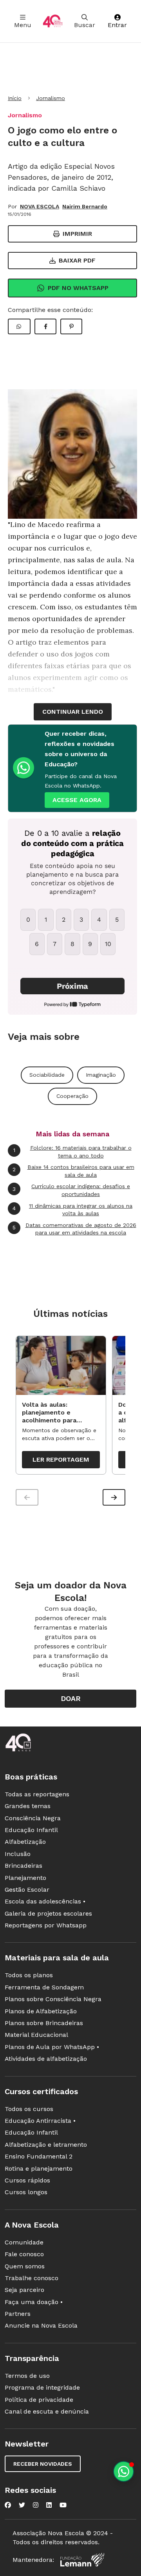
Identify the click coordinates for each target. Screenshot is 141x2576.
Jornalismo (51, 98)
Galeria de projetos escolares (48, 1913)
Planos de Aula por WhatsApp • (52, 2047)
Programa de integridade (42, 2387)
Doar (71, 1698)
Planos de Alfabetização (41, 2011)
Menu (23, 25)
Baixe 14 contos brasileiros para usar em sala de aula (73, 1171)
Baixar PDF (77, 260)
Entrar (117, 25)
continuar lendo (73, 712)
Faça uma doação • (34, 2302)
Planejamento (25, 1878)
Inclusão (18, 1854)
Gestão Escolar (27, 1890)
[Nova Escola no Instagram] (36, 2505)
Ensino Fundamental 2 (39, 2156)
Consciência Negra (33, 1818)
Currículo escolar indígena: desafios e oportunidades (71, 1190)
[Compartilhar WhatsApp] (19, 326)
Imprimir (77, 234)
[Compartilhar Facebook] (45, 326)
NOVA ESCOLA (40, 206)
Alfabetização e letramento (46, 2145)
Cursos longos (26, 2192)
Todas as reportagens (37, 1794)
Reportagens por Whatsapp (46, 1925)
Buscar (85, 25)
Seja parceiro (24, 2290)
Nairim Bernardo (85, 206)
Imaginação (101, 1075)
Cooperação (72, 1096)
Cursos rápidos (27, 2180)
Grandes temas (28, 1806)
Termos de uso (27, 2376)
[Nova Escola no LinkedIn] (49, 2505)
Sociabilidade (47, 1075)
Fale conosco (24, 2254)
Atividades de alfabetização (46, 2059)
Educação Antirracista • (40, 2121)
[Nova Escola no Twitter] (22, 2505)
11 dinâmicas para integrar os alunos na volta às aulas (72, 1210)
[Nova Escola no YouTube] (63, 2505)
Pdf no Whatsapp (78, 288)
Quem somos (25, 2266)
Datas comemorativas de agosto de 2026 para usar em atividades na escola (74, 1229)
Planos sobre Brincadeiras (44, 2023)
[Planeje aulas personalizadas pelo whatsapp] (124, 2471)
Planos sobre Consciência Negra (53, 1999)
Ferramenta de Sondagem (44, 1987)
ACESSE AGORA (77, 800)
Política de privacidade (39, 2400)
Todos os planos (29, 1975)
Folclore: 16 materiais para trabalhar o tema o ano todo (72, 1152)
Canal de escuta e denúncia (47, 2411)
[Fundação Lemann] (82, 2560)
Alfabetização (25, 1842)
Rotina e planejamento (39, 2169)
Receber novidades (43, 2464)
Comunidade (24, 2242)
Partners (18, 2314)
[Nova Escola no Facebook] (8, 2505)
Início (15, 98)
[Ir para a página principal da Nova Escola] (53, 21)
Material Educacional (36, 2035)
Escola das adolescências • (45, 1901)
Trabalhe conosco (32, 2278)
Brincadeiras (23, 1866)
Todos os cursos (29, 2109)
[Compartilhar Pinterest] (71, 326)
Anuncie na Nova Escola (41, 2325)
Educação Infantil (31, 1830)
